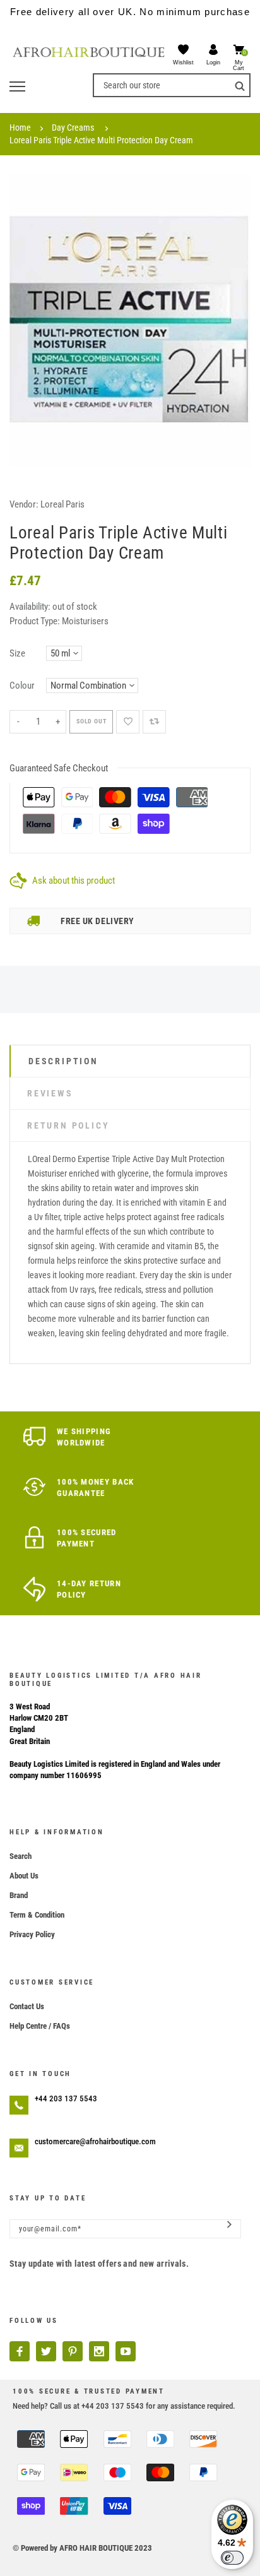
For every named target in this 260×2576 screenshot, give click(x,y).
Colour (22, 686)
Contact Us (27, 2006)
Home (20, 128)
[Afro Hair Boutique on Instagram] (99, 2351)
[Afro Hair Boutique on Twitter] (46, 2351)
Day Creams (73, 128)
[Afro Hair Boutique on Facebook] (20, 2351)
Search (21, 1856)
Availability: (31, 607)
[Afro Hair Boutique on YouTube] (126, 2351)
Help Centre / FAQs (40, 2026)
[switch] (232, 2558)
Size (17, 653)
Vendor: (24, 504)
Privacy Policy (32, 1934)
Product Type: (35, 621)
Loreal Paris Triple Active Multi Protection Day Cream (101, 140)
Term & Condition (37, 1915)
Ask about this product (74, 881)
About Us (24, 1876)
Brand (19, 1895)
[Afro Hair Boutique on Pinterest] (73, 2351)
